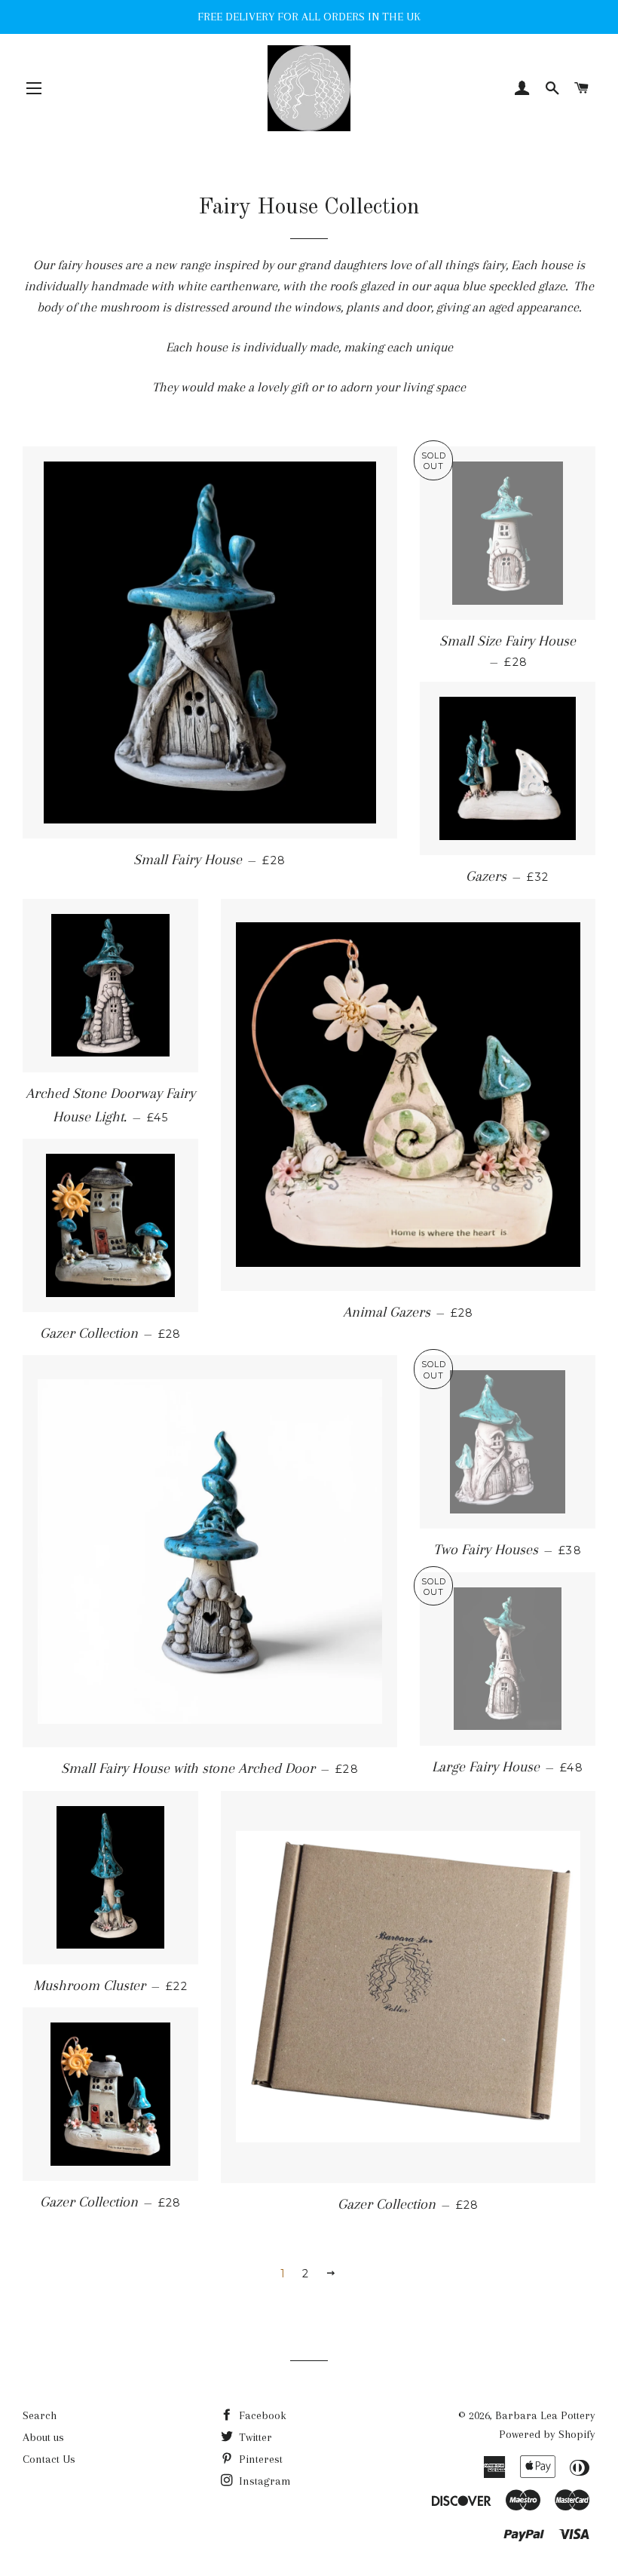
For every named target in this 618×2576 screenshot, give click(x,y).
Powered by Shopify (547, 2434)
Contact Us (49, 2459)
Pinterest (259, 2459)
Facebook (261, 2415)
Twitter (254, 2437)
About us (43, 2437)
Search (40, 2415)
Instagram (263, 2481)
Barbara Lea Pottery (545, 2415)
